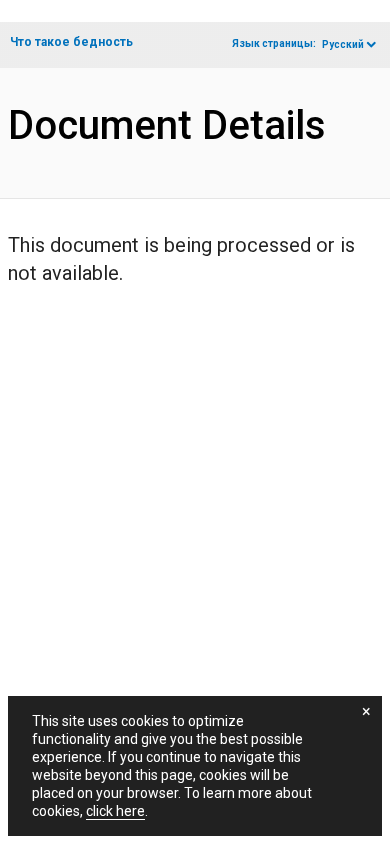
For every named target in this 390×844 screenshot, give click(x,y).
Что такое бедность (71, 42)
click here (115, 811)
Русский (343, 44)
